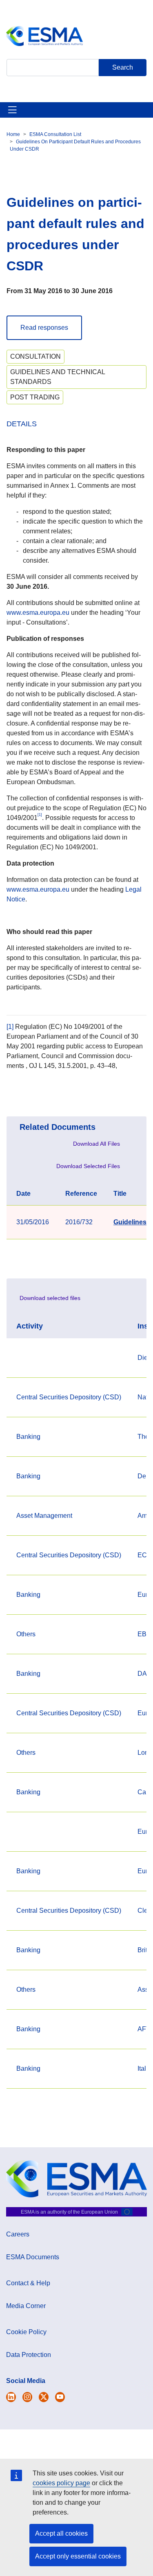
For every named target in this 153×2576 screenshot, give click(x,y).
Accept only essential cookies (78, 2556)
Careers (18, 2234)
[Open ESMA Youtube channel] (60, 2397)
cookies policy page (61, 2483)
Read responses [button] (44, 328)
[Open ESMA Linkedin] (44, 2397)
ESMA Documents (33, 2257)
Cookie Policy (26, 2332)
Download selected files (50, 1298)
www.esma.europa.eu (38, 613)
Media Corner (26, 2306)
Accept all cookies (61, 2533)
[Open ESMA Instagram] (27, 2397)
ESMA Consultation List (55, 134)
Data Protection (29, 2355)
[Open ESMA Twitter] (11, 2397)
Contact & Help (28, 2283)
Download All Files (96, 1144)
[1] (10, 1027)
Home (13, 134)
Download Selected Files (88, 1166)
